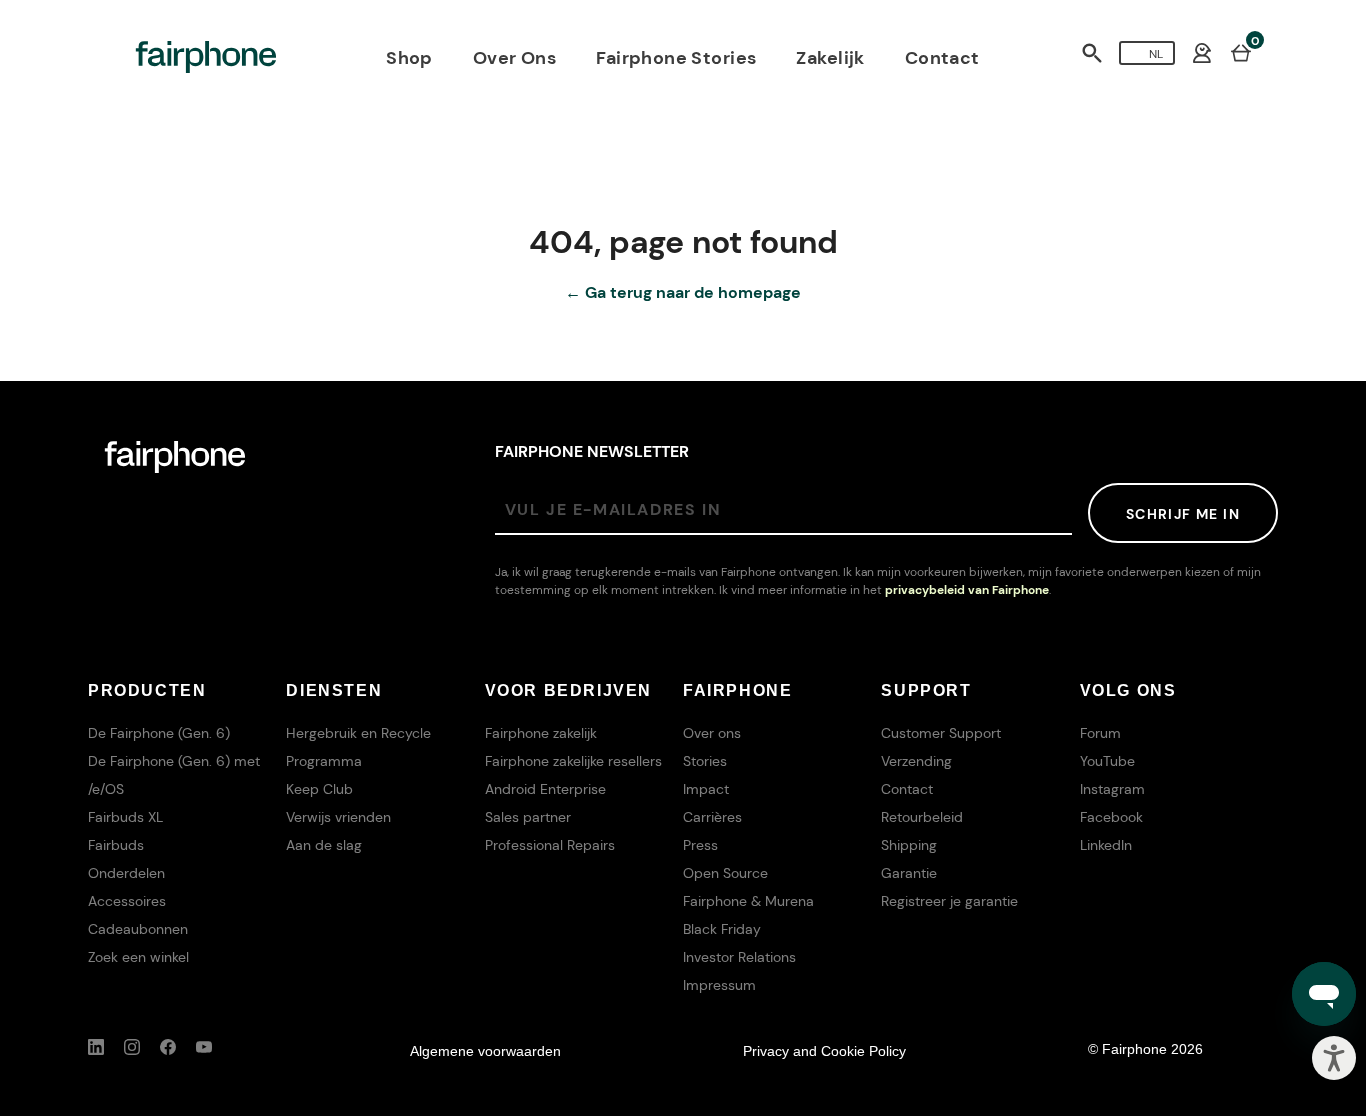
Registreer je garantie (949, 901)
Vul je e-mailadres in (613, 509)
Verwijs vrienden (338, 817)
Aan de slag (324, 845)
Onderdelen (126, 873)
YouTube (1107, 761)
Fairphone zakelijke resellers (573, 761)
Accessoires (127, 901)
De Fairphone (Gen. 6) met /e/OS (174, 775)
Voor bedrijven (568, 690)
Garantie (909, 873)
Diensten (334, 690)
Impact (706, 789)
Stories (705, 761)
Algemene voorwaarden (485, 1051)
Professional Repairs (550, 845)
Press (700, 845)
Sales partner (528, 817)
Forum (1100, 733)
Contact (942, 58)
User (1202, 53)
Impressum (719, 985)
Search (1092, 53)
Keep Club (319, 789)
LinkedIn (1106, 845)
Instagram (1112, 789)
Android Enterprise (545, 789)
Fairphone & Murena (748, 901)
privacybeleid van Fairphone (967, 590)
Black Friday (722, 929)
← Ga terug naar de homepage (683, 292)
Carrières (712, 817)
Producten (147, 690)
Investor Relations (739, 957)
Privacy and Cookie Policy (824, 1051)
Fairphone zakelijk (541, 733)
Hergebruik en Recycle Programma (358, 747)
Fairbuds (116, 845)
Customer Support (941, 733)
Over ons (712, 733)
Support (926, 690)
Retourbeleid (922, 817)
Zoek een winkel (138, 957)
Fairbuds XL (125, 817)
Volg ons (1128, 690)
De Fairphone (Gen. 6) (159, 733)
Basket (1241, 52)
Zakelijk (830, 58)
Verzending (916, 761)
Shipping (909, 845)
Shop (409, 58)
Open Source (725, 873)
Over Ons (514, 58)
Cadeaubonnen (138, 929)
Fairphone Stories (676, 58)
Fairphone (737, 690)
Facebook (1111, 817)
